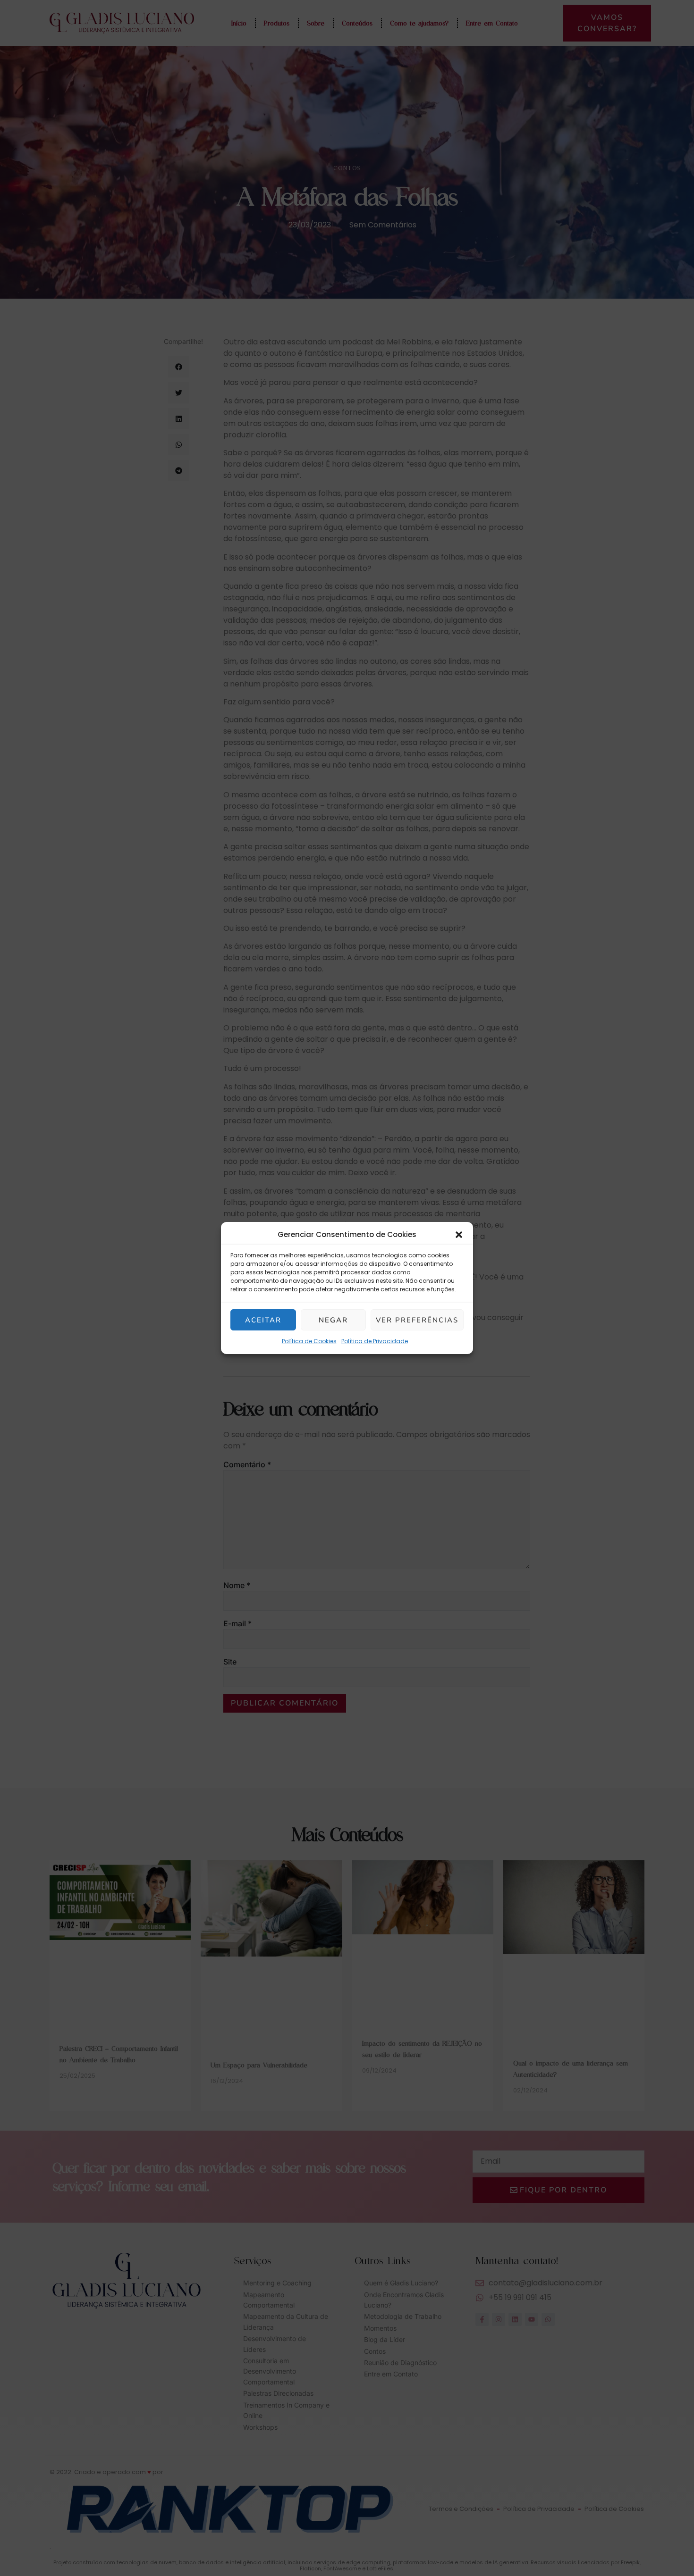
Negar (333, 1320)
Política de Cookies (309, 1341)
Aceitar (263, 1320)
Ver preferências (417, 1320)
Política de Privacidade (375, 1341)
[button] (459, 1235)
